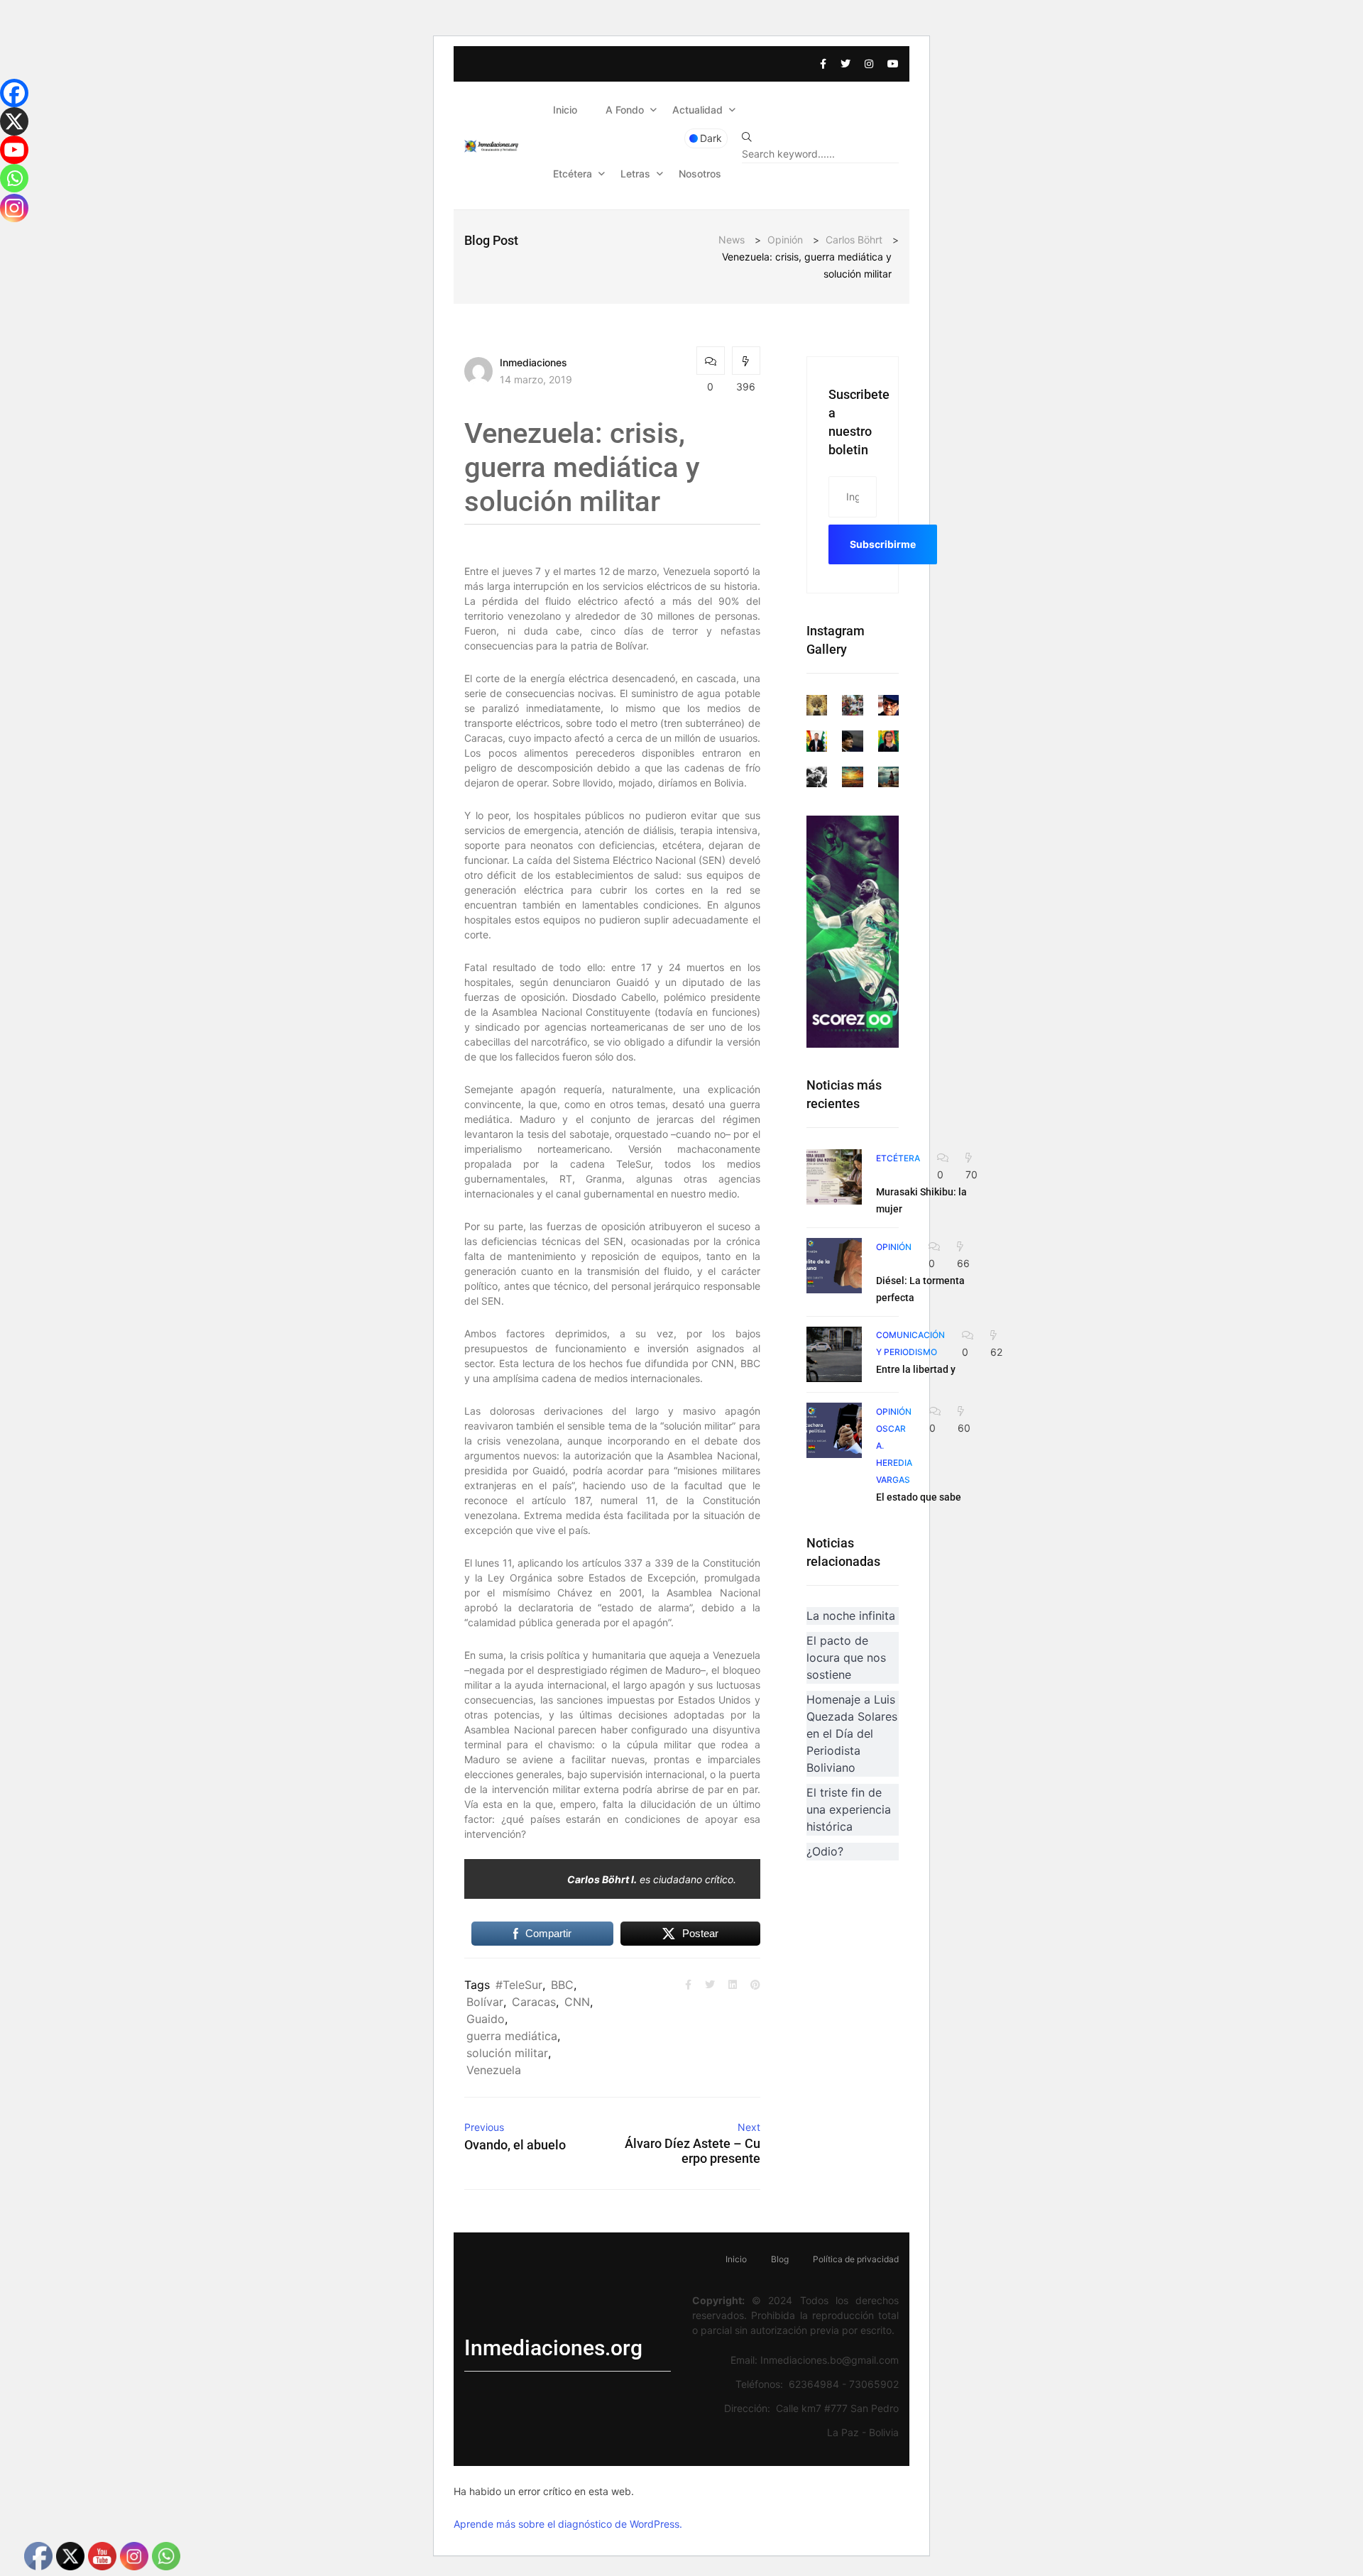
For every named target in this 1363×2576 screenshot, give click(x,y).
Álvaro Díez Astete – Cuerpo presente (692, 2151)
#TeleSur (519, 1985)
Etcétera (573, 174)
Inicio (565, 110)
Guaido (486, 2019)
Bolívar (485, 2002)
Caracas (534, 2002)
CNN (577, 2002)
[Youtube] (14, 150)
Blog (780, 2259)
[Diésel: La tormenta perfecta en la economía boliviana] (834, 1266)
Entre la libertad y (916, 1369)
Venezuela (494, 2070)
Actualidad (697, 110)
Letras (635, 174)
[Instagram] (14, 208)
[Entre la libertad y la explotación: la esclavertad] (834, 1354)
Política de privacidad (856, 2259)
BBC (562, 1985)
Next (749, 2127)
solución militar (507, 2053)
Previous (484, 2127)
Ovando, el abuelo (515, 2145)
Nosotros (700, 174)
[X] (14, 121)
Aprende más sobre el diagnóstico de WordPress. (568, 2524)
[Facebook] (14, 93)
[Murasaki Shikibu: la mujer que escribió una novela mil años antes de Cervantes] (834, 1177)
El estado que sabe (919, 1497)
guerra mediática (512, 2036)
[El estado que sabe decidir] (834, 1430)
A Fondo (625, 110)
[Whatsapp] (14, 178)
